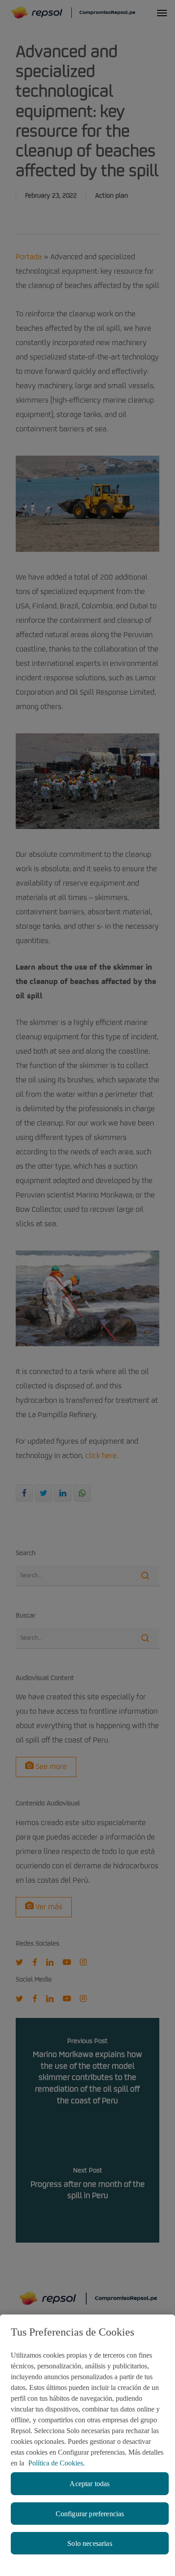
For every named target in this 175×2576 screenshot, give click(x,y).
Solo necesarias (90, 2543)
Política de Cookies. (57, 2463)
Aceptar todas (90, 2484)
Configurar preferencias (90, 2514)
